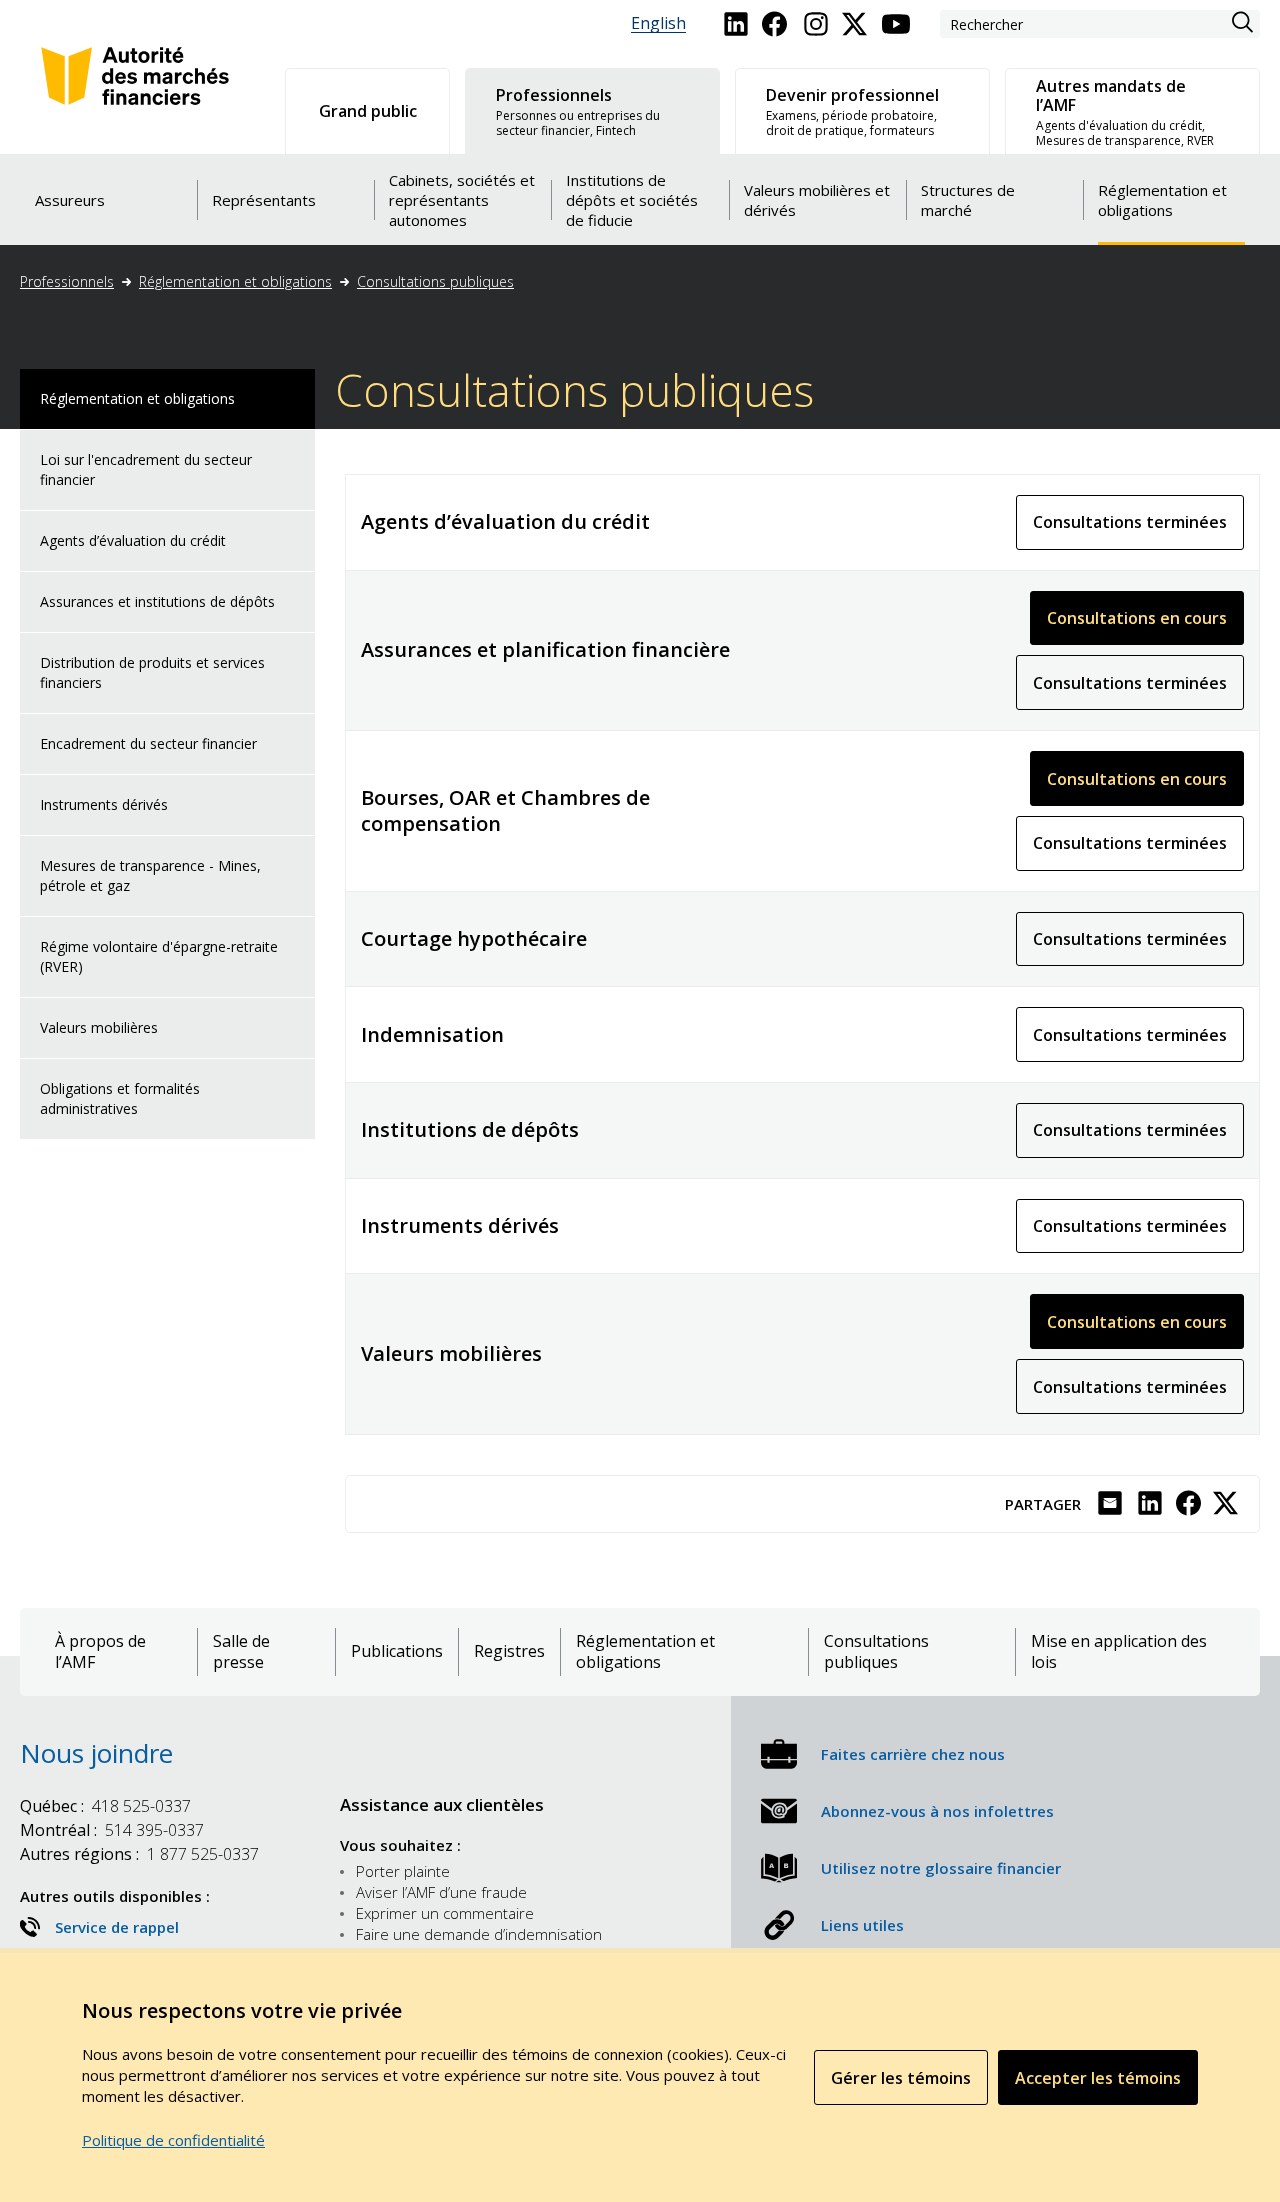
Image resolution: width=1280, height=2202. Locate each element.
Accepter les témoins (1098, 2078)
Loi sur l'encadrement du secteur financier (146, 469)
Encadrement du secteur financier (148, 743)
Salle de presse (241, 1652)
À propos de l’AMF (100, 1652)
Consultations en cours (1145, 626)
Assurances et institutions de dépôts (157, 601)
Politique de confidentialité (173, 2140)
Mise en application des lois (1119, 1652)
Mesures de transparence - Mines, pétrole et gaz (150, 875)
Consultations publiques (435, 281)
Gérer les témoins (901, 2078)
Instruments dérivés (104, 804)
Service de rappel (117, 1927)
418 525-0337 (105, 1806)
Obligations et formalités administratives (120, 1098)
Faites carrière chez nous (913, 1754)
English (658, 23)
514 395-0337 (112, 1830)
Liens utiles (862, 1925)
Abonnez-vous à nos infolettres (937, 1811)
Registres (509, 1651)
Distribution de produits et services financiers (152, 672)
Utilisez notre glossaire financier (941, 1868)
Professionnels (67, 281)
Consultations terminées (1138, 530)
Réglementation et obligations (235, 281)
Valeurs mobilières (99, 1027)
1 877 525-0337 (139, 1854)
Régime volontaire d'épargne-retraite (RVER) (159, 956)
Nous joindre (96, 1753)
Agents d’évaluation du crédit (133, 540)
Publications (397, 1651)
